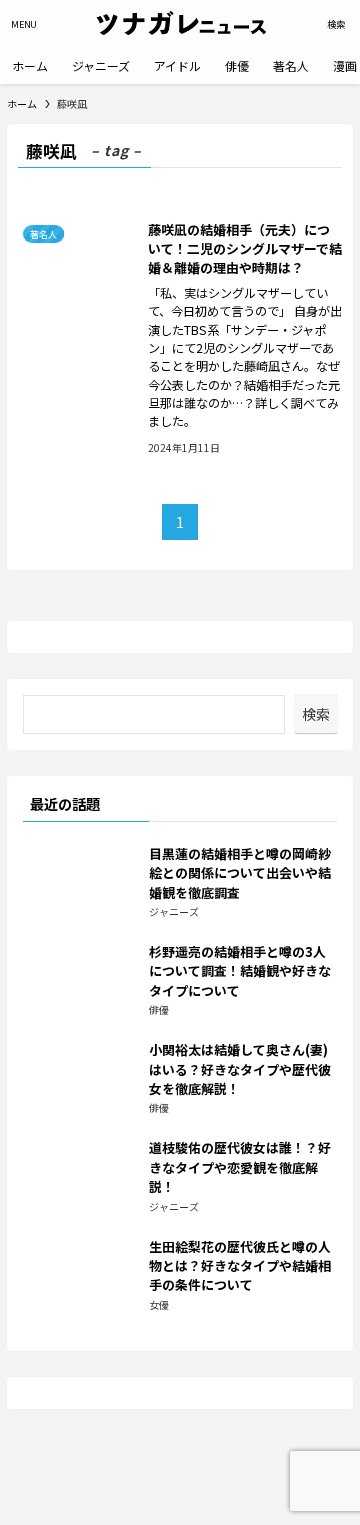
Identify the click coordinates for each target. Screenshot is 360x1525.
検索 (316, 714)
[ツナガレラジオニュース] (180, 24)
